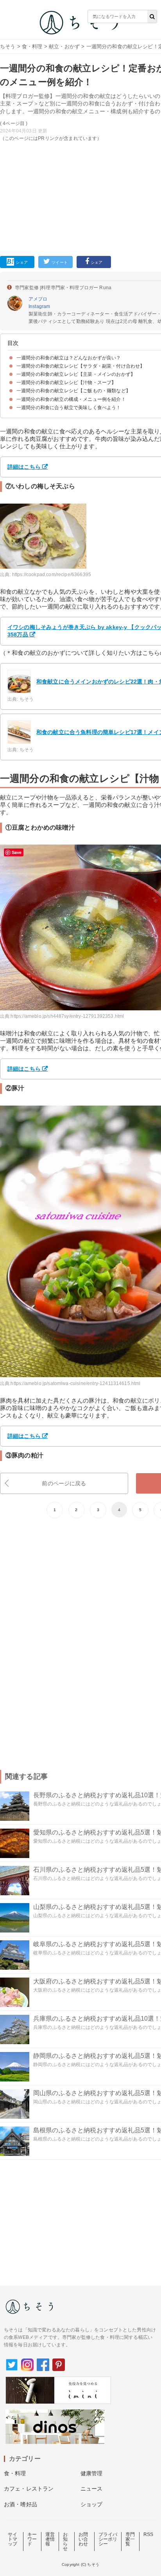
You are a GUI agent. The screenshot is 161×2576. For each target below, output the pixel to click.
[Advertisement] (80, 134)
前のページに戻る (64, 1483)
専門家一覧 (130, 2539)
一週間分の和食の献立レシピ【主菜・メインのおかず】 (76, 374)
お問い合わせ (83, 2539)
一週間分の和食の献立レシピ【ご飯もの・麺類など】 (73, 391)
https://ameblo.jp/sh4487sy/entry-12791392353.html (67, 1016)
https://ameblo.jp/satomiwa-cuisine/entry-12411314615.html (75, 1383)
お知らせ (65, 2542)
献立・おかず (64, 46)
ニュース (92, 2489)
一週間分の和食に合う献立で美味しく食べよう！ (69, 408)
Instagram (39, 306)
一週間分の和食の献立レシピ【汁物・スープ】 (66, 383)
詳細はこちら (24, 467)
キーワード (32, 2539)
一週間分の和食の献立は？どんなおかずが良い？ (69, 358)
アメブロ (38, 299)
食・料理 (32, 46)
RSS (148, 2534)
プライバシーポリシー (108, 2539)
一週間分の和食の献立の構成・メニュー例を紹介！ (71, 399)
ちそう (8, 46)
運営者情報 (50, 2539)
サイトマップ (13, 2539)
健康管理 (92, 2473)
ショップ (92, 2504)
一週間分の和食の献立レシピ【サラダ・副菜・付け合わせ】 (80, 366)
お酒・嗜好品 (21, 2504)
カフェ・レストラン (29, 2489)
